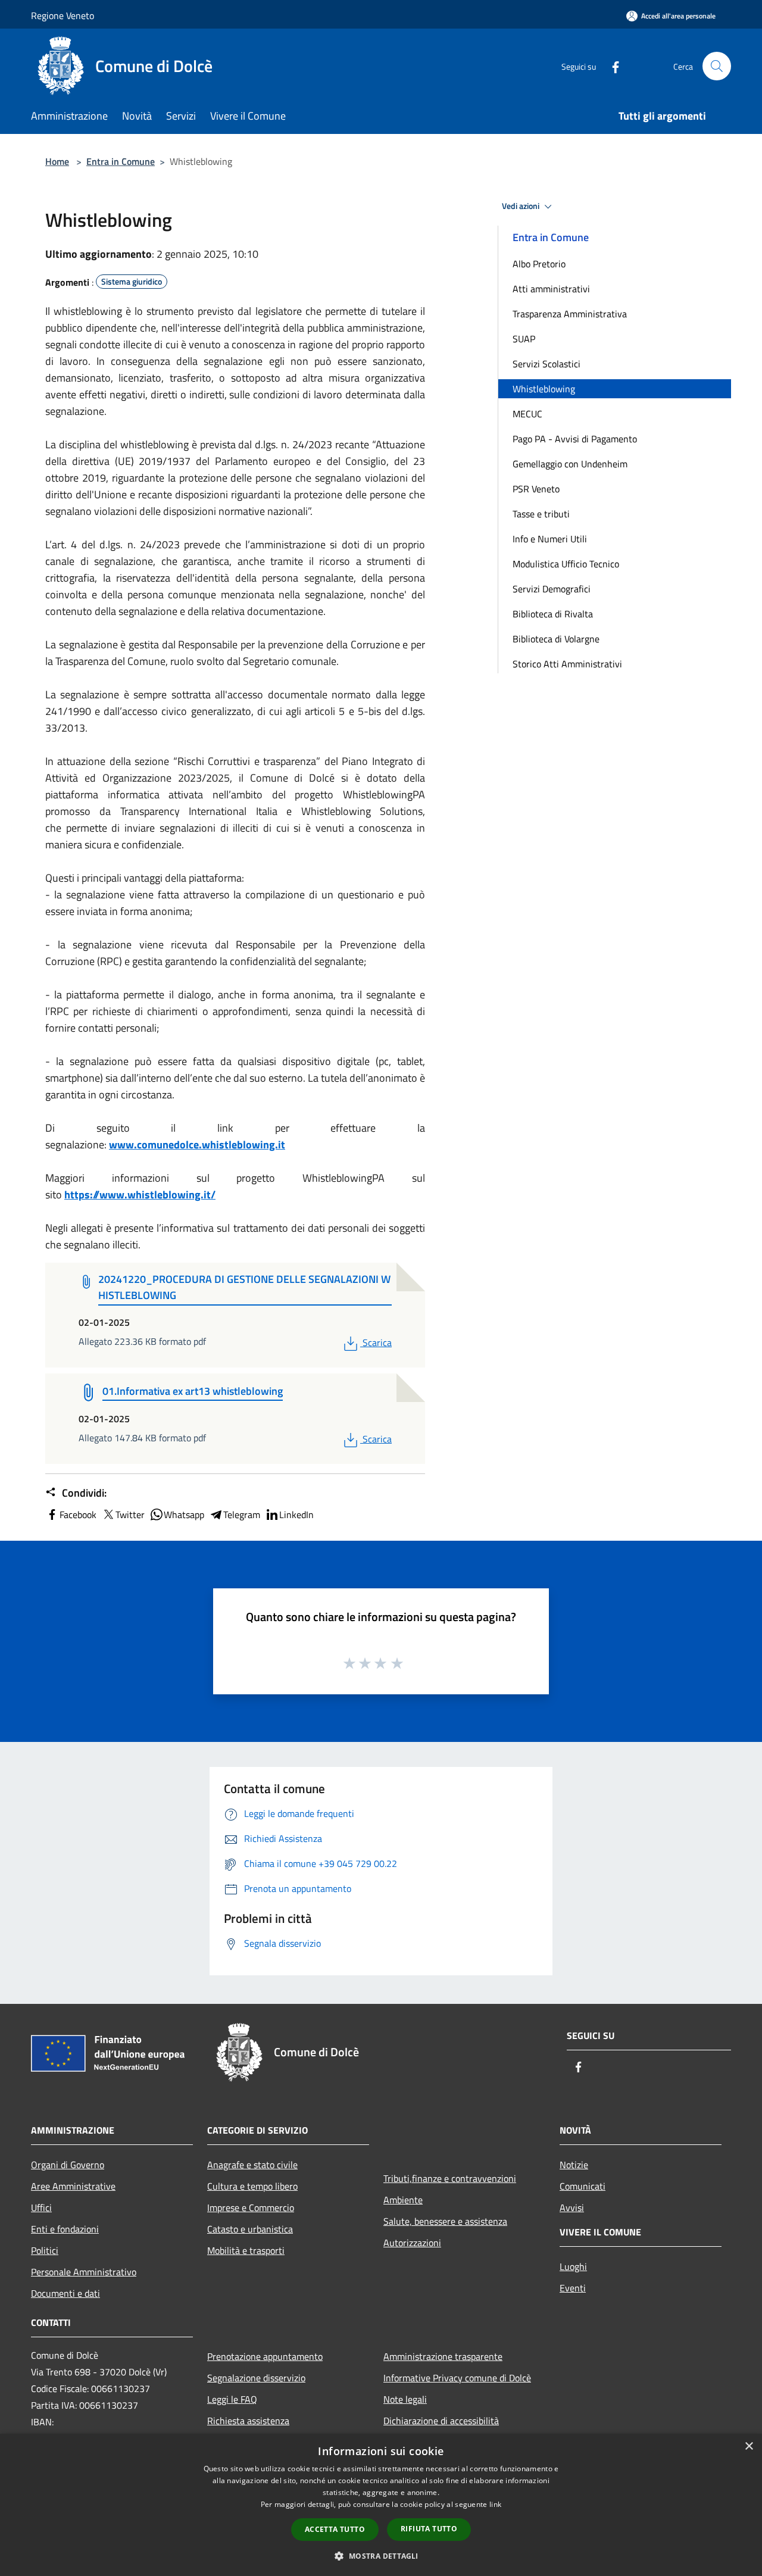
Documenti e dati (65, 2293)
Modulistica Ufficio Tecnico (566, 564)
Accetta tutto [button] (335, 2529)
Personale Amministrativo (84, 2272)
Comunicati (583, 2186)
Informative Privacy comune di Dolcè (457, 2378)
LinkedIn (296, 1515)
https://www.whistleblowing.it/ (140, 1195)
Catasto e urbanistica (250, 2229)
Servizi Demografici (552, 589)
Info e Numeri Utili (550, 539)
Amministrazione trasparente (443, 2356)
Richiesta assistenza (248, 2421)
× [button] (749, 2447)
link (495, 2504)
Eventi (573, 2288)
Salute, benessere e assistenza (445, 2221)
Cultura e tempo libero (252, 2186)
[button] (381, 2556)
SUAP (524, 339)
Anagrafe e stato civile (252, 2165)
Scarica (377, 1342)
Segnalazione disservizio (256, 2378)
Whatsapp (184, 1515)
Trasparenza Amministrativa (570, 314)
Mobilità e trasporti (246, 2250)
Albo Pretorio (539, 264)
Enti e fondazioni (65, 2229)
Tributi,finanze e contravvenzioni (450, 2178)
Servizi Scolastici (546, 364)
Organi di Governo (68, 2165)
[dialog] (381, 2505)
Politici (45, 2250)
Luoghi (573, 2266)
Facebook (78, 1515)
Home (57, 161)
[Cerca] (717, 66)
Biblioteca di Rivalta (553, 614)
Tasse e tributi (541, 514)
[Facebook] (611, 66)
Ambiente (403, 2200)
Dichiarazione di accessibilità (441, 2421)
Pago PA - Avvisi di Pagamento (575, 439)
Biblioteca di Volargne (556, 639)
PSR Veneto (536, 489)
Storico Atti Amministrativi (567, 664)
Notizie (574, 2165)
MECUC (527, 414)
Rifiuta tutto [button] (429, 2529)
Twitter (130, 1515)
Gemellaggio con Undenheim (570, 464)
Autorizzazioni (412, 2243)
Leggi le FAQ (232, 2399)
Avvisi (572, 2207)
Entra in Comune (121, 161)
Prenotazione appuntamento (265, 2356)
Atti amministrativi (551, 289)
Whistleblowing (544, 389)
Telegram (242, 1515)
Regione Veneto (63, 15)
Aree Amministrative (73, 2186)
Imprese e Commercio (251, 2207)
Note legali (405, 2399)
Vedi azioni (521, 206)
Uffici (41, 2207)
